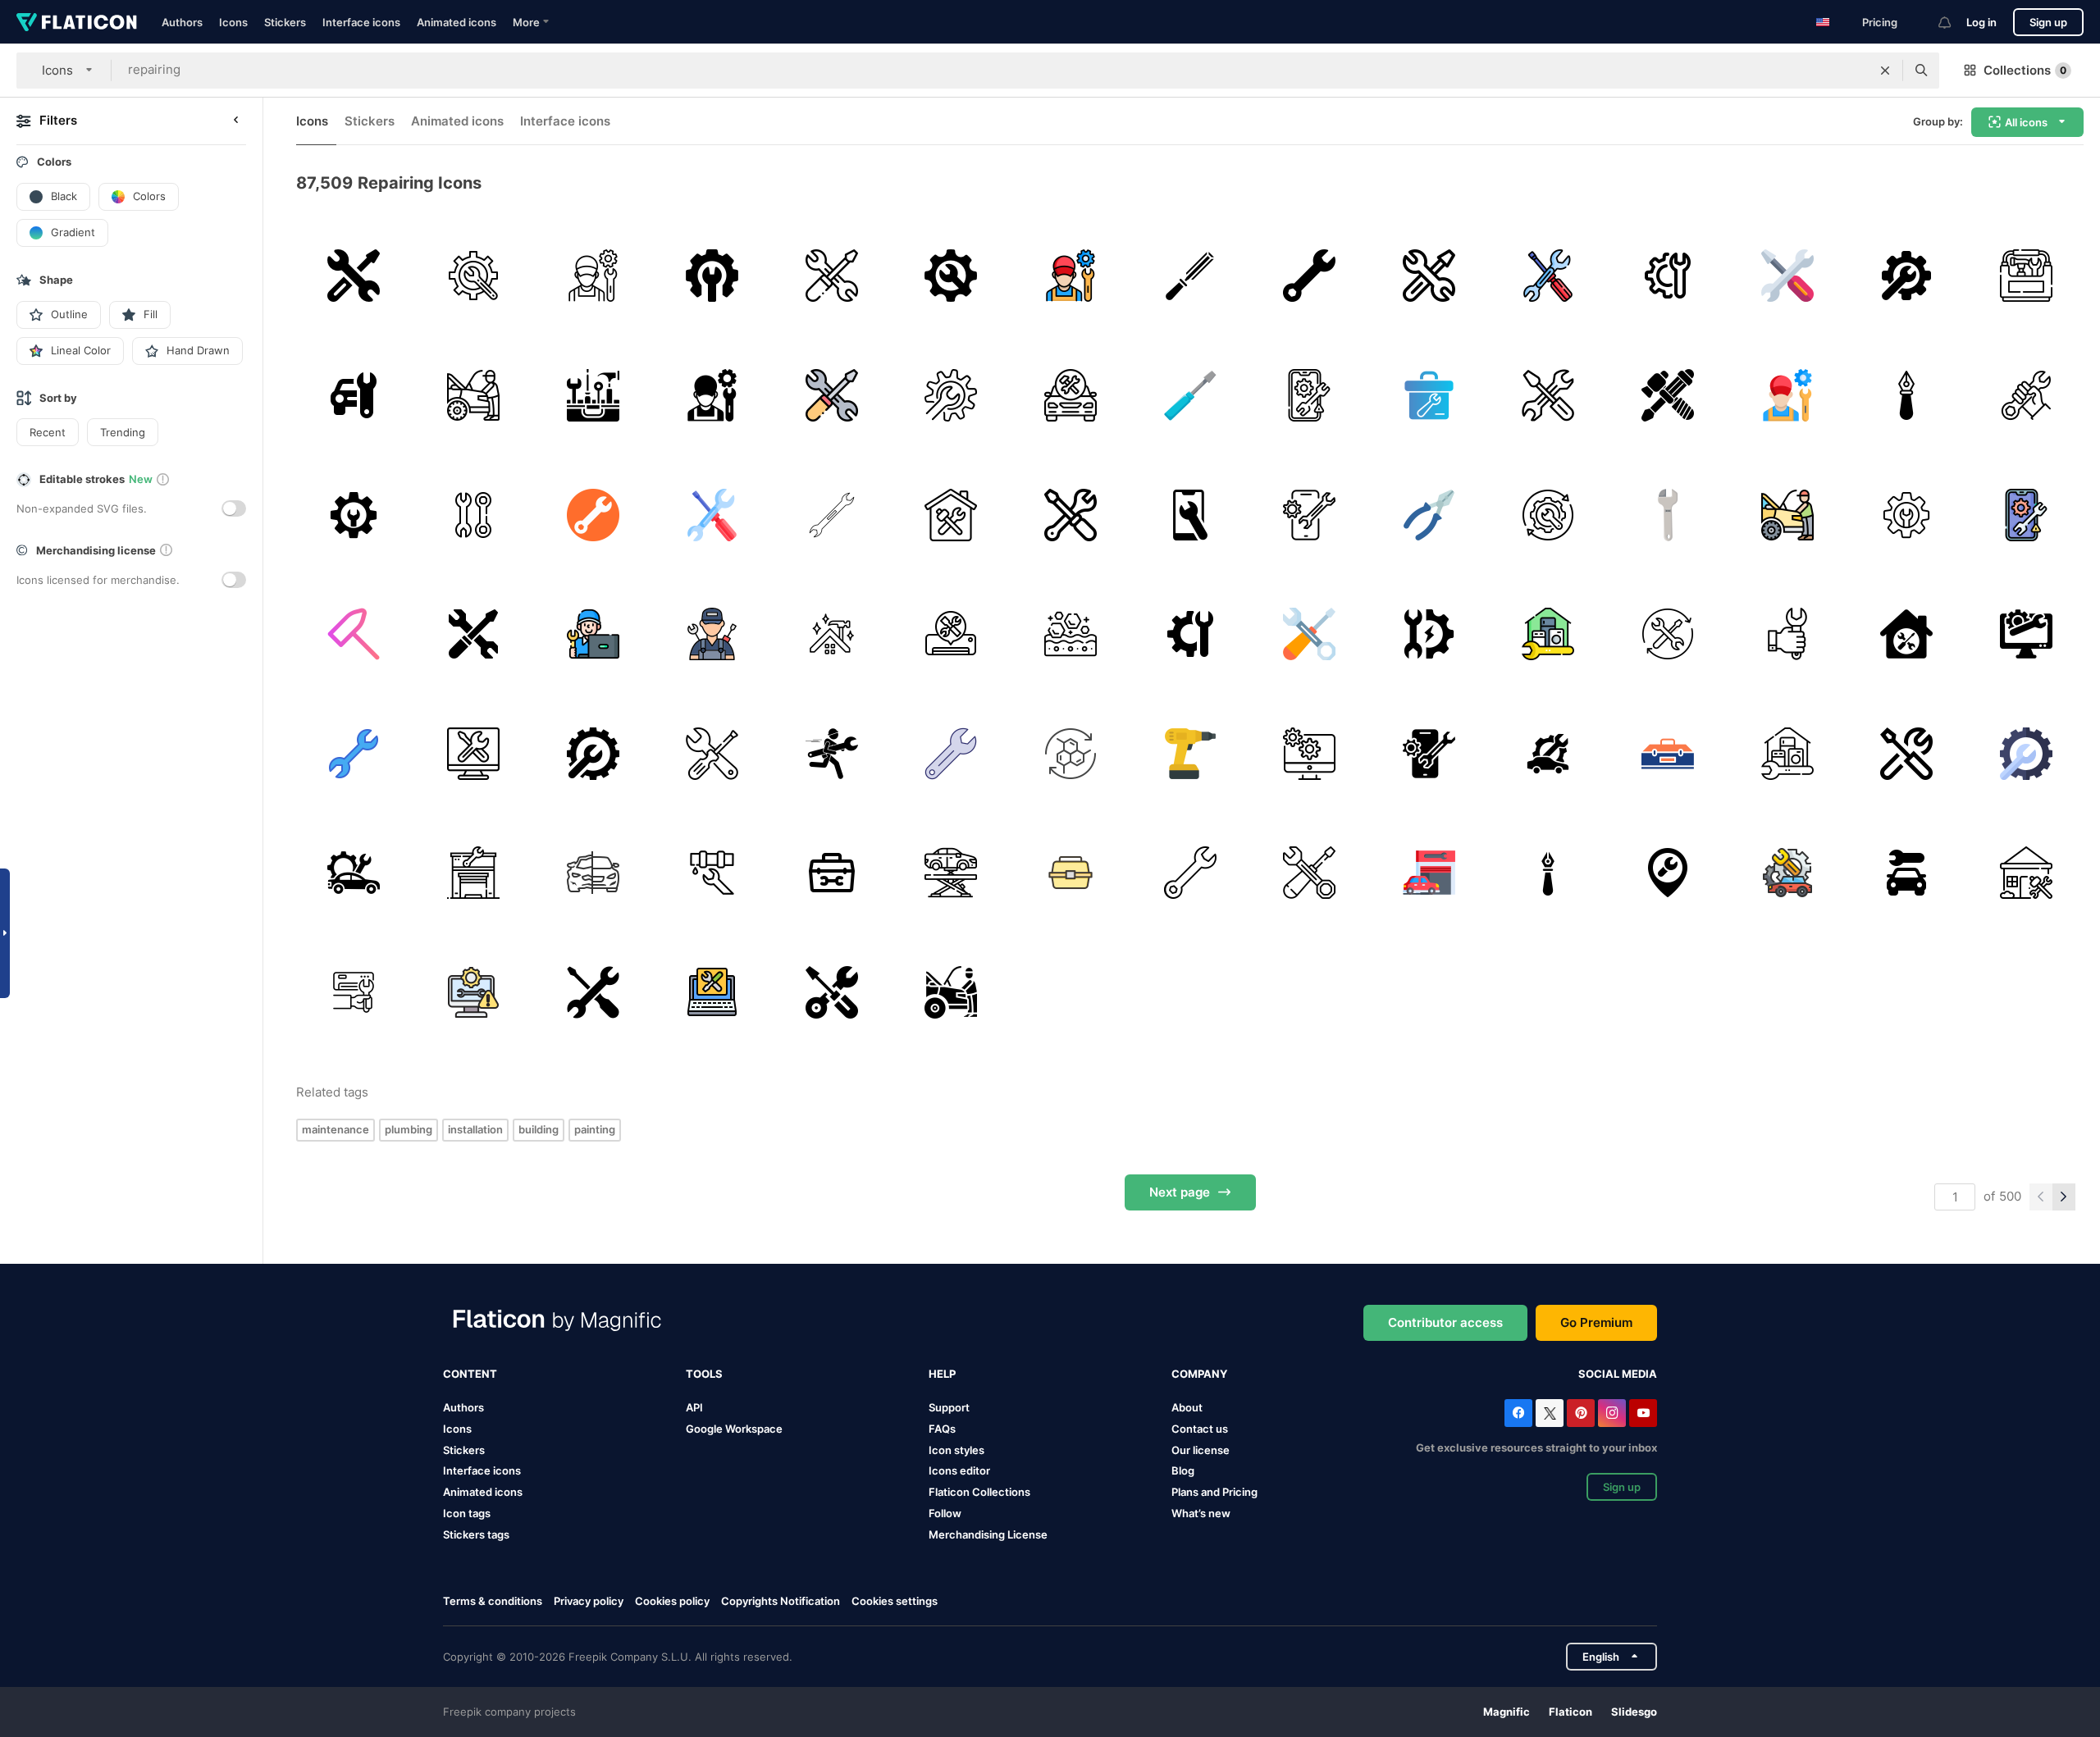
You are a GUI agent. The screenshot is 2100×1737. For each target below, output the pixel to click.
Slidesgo (1634, 1712)
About (1187, 1407)
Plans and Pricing (1214, 1492)
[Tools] (593, 396)
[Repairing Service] (951, 276)
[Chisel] (1190, 276)
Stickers (285, 22)
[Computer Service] (2026, 634)
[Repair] (1787, 276)
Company (1199, 1374)
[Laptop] (712, 993)
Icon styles (956, 1450)
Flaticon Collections (979, 1492)
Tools (704, 1374)
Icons (233, 22)
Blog (1183, 1470)
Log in (1981, 22)
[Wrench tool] (593, 993)
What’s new (1201, 1513)
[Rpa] (1548, 515)
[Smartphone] (1190, 515)
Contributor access (1445, 1322)
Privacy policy (589, 1601)
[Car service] (951, 873)
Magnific (1507, 1712)
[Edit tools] (1907, 396)
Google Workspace (734, 1429)
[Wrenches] (474, 515)
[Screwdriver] (1190, 396)
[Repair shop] (1429, 873)
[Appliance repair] (1548, 634)
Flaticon (1570, 1712)
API (694, 1407)
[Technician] (593, 634)
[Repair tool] (1668, 276)
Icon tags (467, 1513)
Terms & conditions (493, 1601)
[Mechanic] (593, 276)
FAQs (942, 1429)
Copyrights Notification (781, 1601)
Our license (1201, 1450)
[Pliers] (1429, 515)
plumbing (409, 1129)
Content (470, 1374)
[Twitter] (1550, 1413)
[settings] (1907, 276)
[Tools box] (1668, 753)
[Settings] (712, 276)
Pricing (1880, 22)
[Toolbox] (1429, 396)
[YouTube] (1643, 1413)
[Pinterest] (1581, 1413)
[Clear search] (1885, 71)
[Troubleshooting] (1429, 634)
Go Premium (1596, 1322)
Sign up (2048, 22)
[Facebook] (1518, 1413)
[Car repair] (831, 276)
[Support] (354, 276)
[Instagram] (1612, 1413)
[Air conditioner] (951, 634)
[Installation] (354, 993)
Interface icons (361, 22)
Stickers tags (476, 1534)
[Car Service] (474, 873)
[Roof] (831, 634)
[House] (951, 515)
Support (949, 1407)
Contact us (1200, 1429)
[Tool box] (2026, 276)
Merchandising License (988, 1534)
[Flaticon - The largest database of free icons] (77, 22)
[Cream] (1071, 753)
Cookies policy (672, 1601)
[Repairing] (1310, 396)
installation (475, 1129)
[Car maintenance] (1548, 753)
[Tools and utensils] (831, 993)
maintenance (336, 1129)
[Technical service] (1071, 515)
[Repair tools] (1548, 276)
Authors (182, 22)
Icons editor (959, 1470)
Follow (945, 1513)
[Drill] (1190, 753)
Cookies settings (895, 1601)
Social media (1618, 1374)
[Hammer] (354, 634)
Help (942, 1374)
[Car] (1071, 396)
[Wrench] (474, 276)
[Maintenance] (474, 396)
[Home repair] (1907, 634)
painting (595, 1129)
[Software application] (1310, 753)
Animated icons (457, 22)
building (539, 1129)
